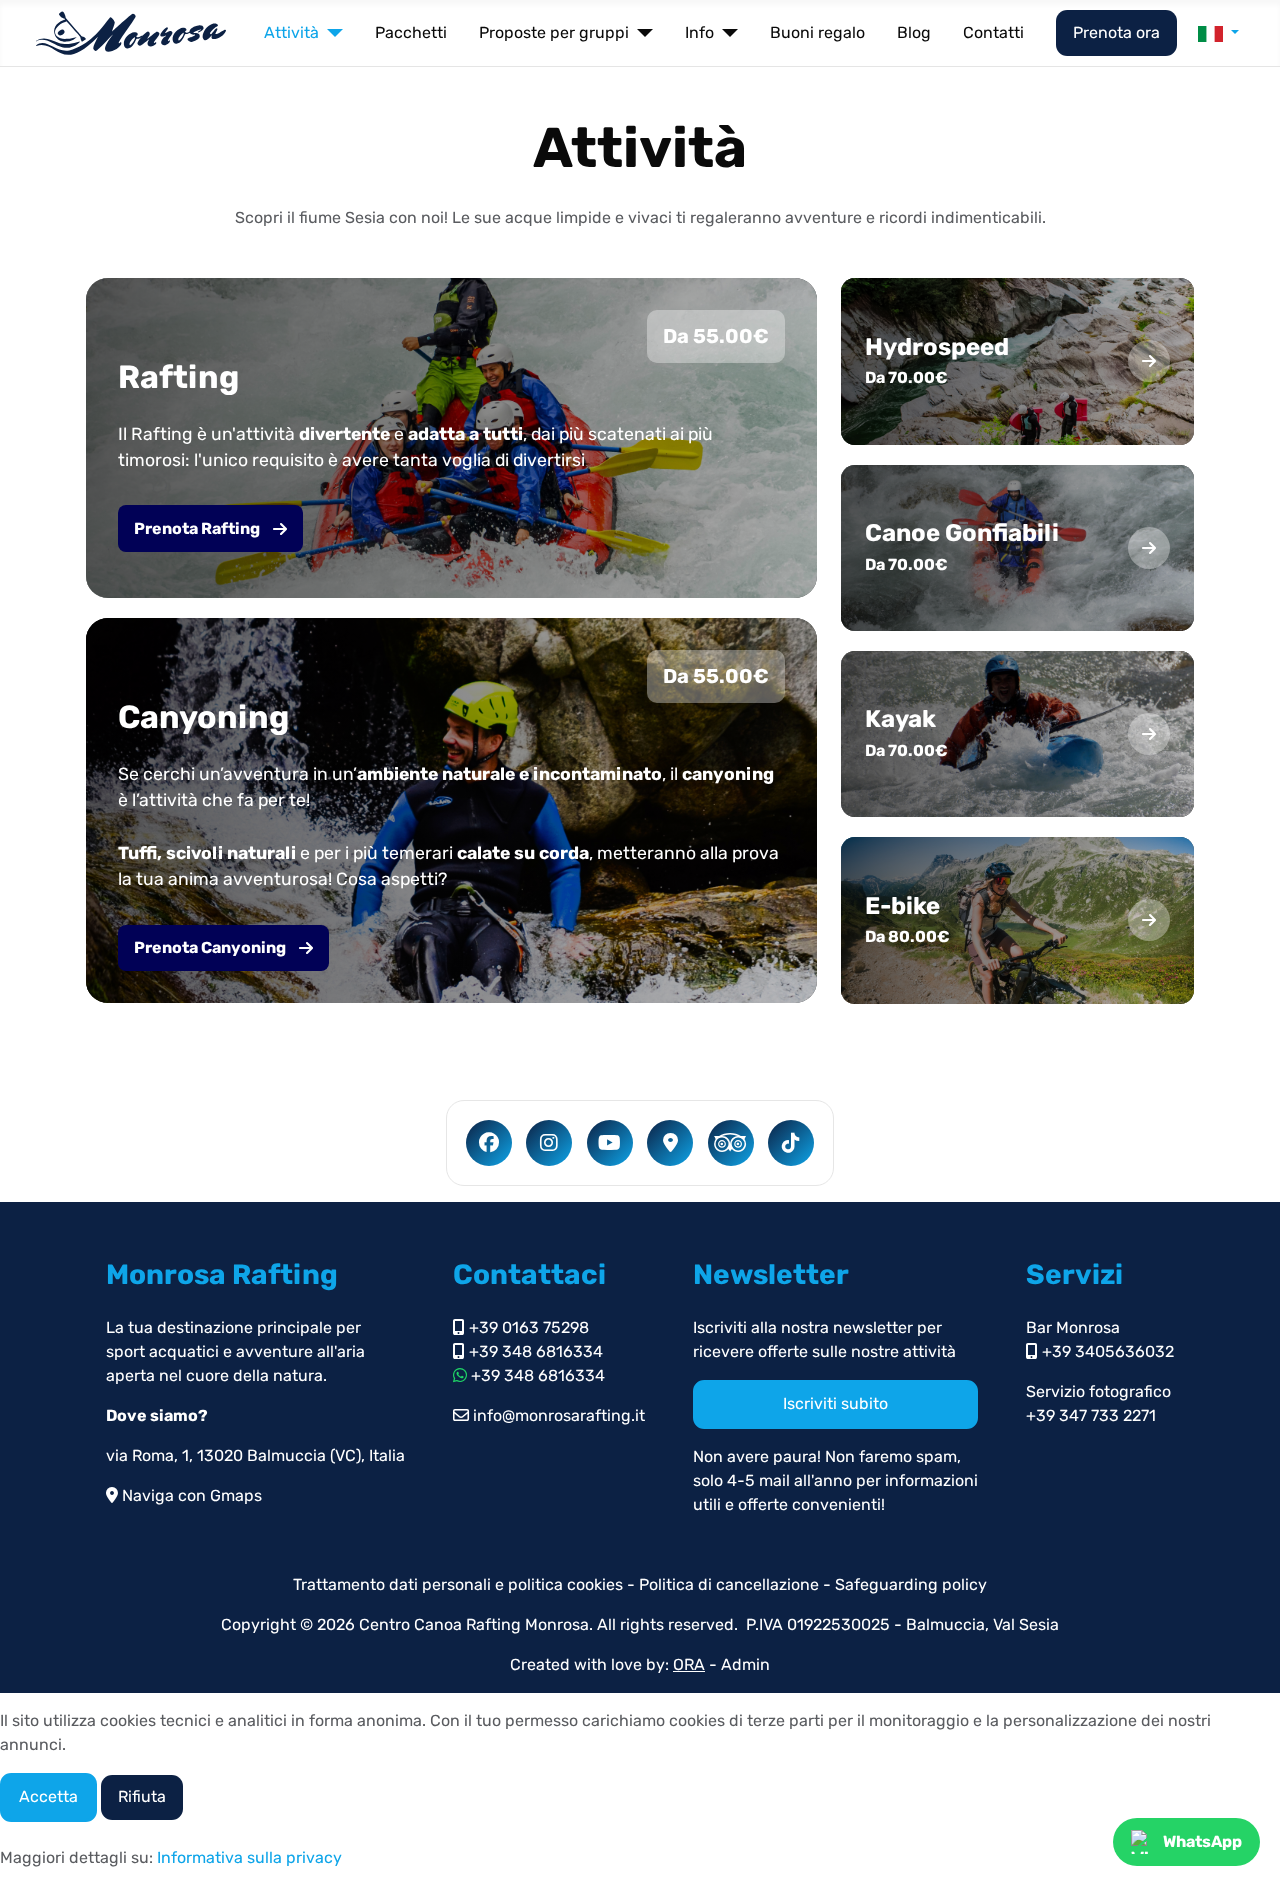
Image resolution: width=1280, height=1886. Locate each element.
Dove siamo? (157, 1415)
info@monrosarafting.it (557, 1415)
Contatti (993, 32)
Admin (745, 1664)
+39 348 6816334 (534, 1351)
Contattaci (529, 1274)
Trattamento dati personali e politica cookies (458, 1584)
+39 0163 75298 (527, 1327)
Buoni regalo (817, 32)
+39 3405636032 (1106, 1351)
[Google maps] (670, 1143)
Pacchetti (411, 32)
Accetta (48, 1796)
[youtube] (610, 1143)
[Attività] (331, 32)
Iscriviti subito (835, 1403)
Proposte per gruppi (554, 32)
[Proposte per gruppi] (641, 32)
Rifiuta (142, 1796)
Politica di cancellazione (731, 1584)
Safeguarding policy (911, 1584)
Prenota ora (1116, 32)
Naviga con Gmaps (190, 1495)
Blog (914, 32)
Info (699, 32)
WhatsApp (1202, 1841)
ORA (689, 1664)
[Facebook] (489, 1143)
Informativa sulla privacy (249, 1857)
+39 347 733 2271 (1091, 1415)
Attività (291, 32)
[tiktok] (791, 1143)
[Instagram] (549, 1143)
